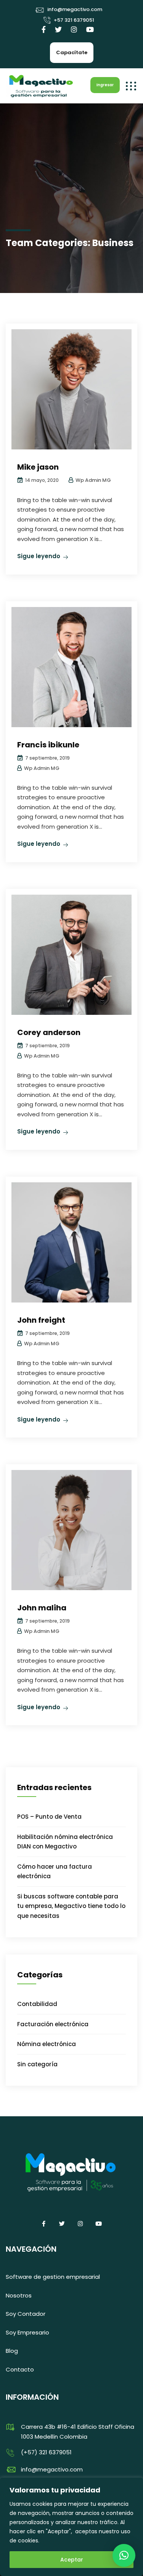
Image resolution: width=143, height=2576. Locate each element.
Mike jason (38, 467)
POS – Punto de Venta (49, 1817)
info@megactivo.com (75, 9)
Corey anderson (49, 1032)
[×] (124, 2555)
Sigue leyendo (39, 556)
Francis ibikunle (48, 745)
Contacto (20, 2369)
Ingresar (105, 85)
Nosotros (19, 2295)
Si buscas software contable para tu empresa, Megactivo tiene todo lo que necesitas (71, 1906)
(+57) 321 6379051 (46, 2452)
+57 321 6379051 (74, 20)
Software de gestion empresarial (53, 2277)
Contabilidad (37, 2004)
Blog (12, 2351)
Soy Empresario (27, 2332)
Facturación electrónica (53, 2024)
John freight (41, 1320)
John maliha (42, 1608)
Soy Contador (26, 2314)
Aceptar (72, 2560)
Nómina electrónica (47, 2044)
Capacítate (72, 52)
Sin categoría (37, 2064)
